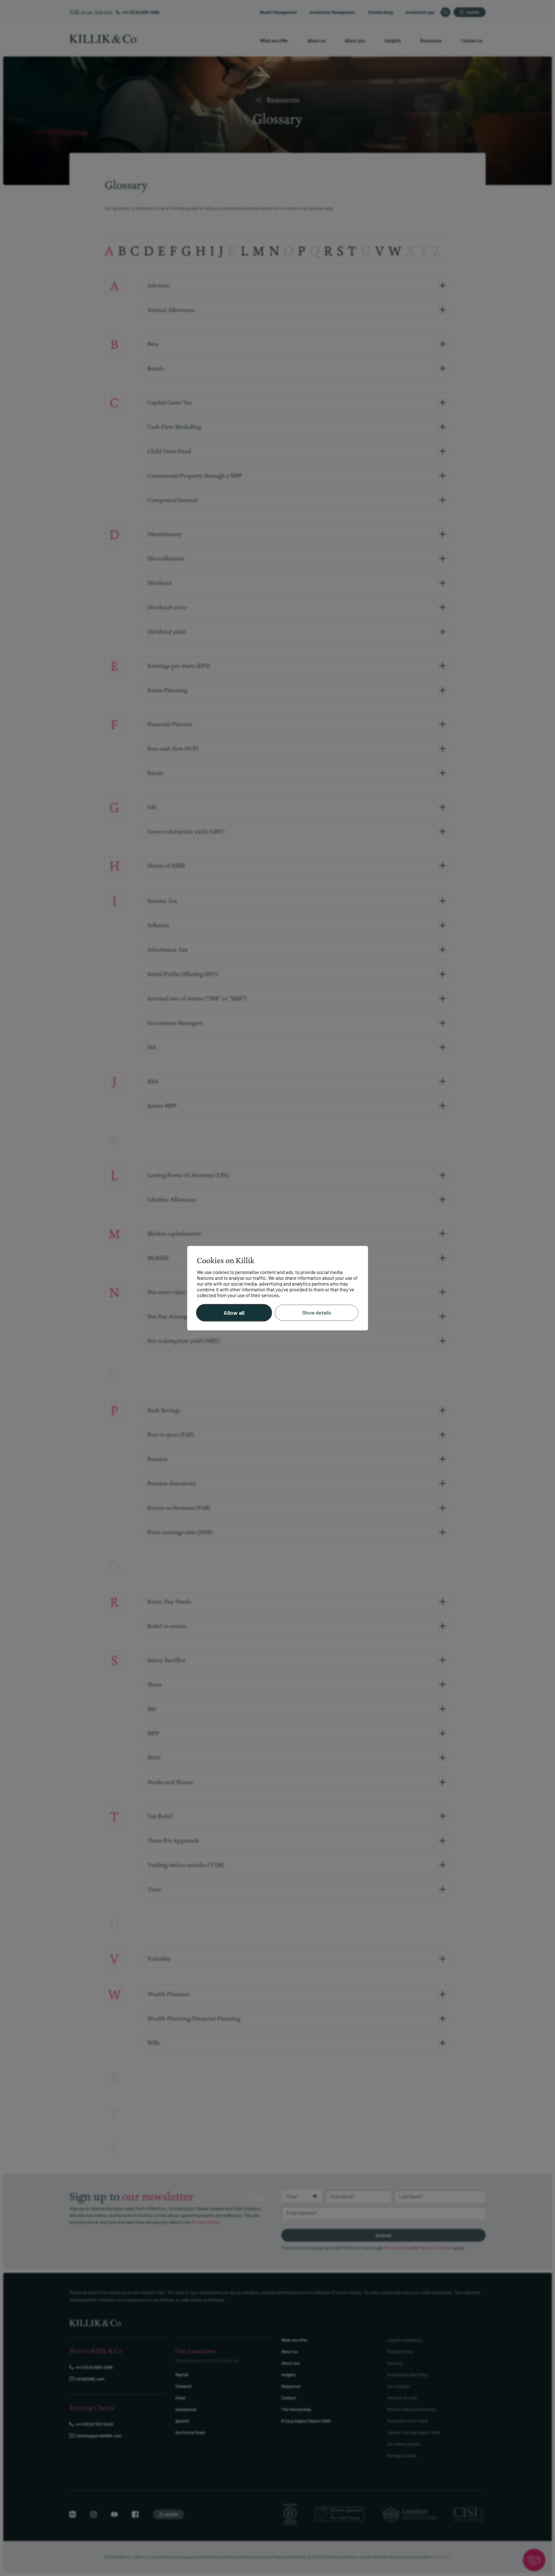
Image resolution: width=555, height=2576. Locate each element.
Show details (317, 1313)
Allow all (234, 1313)
